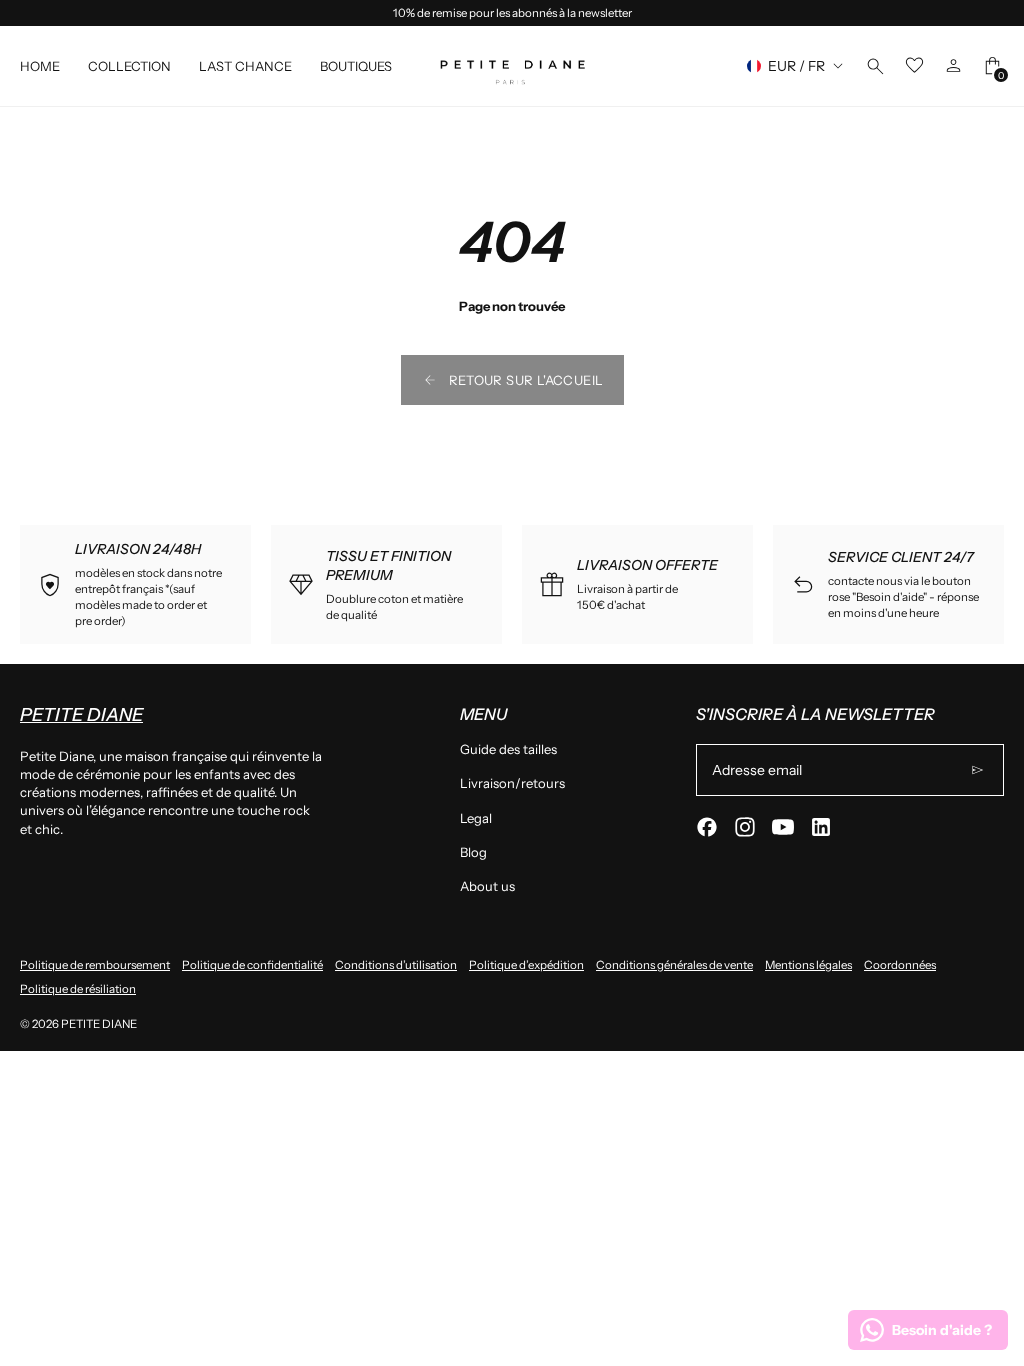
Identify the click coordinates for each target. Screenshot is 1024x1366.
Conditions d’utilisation (396, 965)
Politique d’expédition (526, 965)
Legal (476, 818)
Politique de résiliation (78, 989)
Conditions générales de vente (674, 965)
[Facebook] (707, 827)
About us (487, 886)
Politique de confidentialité (252, 965)
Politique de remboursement (95, 965)
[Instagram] (745, 827)
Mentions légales (808, 965)
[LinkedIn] (821, 827)
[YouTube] (783, 827)
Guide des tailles (508, 749)
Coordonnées (900, 965)
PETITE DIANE (99, 1024)
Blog (473, 852)
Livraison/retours (512, 783)
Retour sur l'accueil (526, 380)
